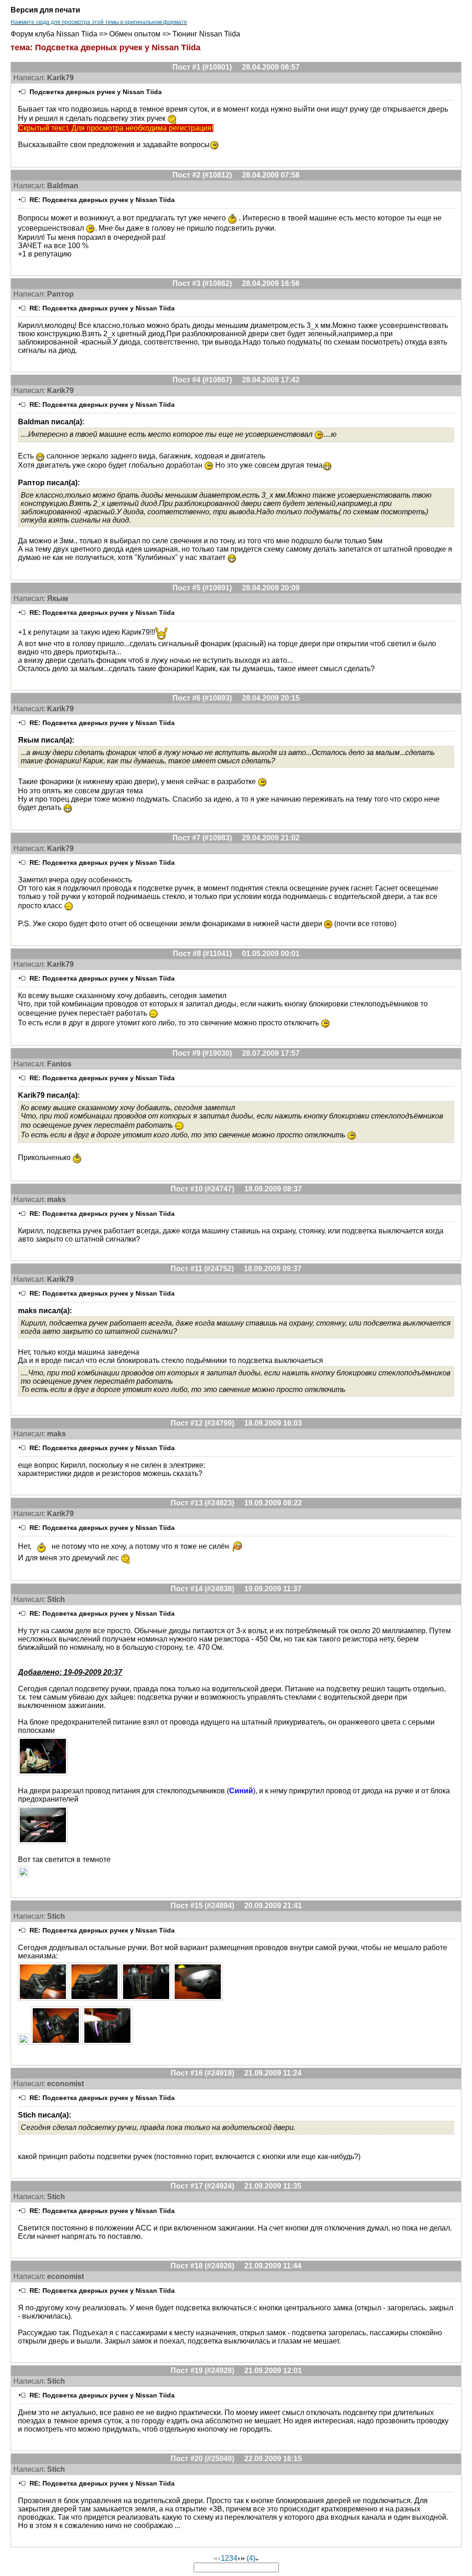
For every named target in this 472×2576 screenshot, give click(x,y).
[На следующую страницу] (239, 2558)
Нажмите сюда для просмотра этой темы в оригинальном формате (99, 22)
